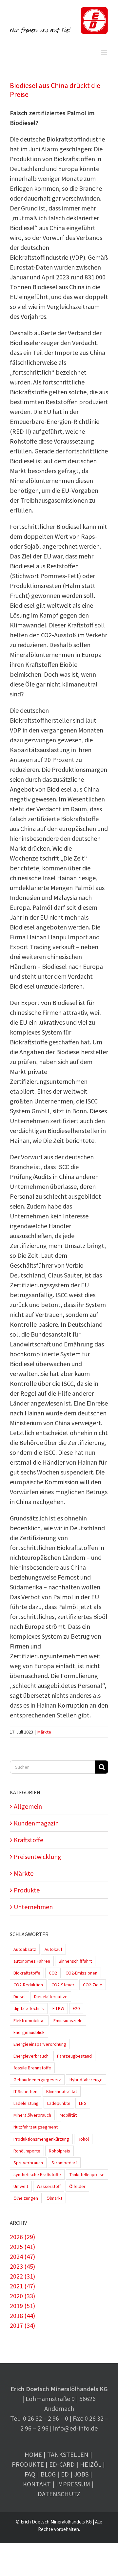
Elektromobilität (29, 2020)
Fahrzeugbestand (74, 2056)
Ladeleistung (26, 2103)
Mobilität (68, 2115)
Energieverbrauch (31, 2056)
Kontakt (37, 2484)
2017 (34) (22, 2325)
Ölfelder (77, 2186)
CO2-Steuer (63, 1985)
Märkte (44, 1732)
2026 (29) (22, 2237)
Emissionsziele (68, 2020)
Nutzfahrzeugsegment (36, 2127)
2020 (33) (22, 2296)
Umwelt (21, 2186)
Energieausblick (29, 2032)
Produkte (27, 1890)
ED (65, 2474)
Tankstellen (68, 2454)
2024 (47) (22, 2256)
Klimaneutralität (62, 2091)
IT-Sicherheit (26, 2091)
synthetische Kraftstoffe (37, 2174)
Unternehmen (33, 1907)
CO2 (53, 1973)
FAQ (30, 2474)
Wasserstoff (49, 2186)
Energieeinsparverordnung (40, 2044)
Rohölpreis (59, 2151)
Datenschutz (59, 2494)
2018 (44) (22, 2315)
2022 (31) (22, 2276)
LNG (83, 2103)
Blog (48, 2474)
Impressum (73, 2484)
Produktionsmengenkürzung (41, 2139)
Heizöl (91, 2464)
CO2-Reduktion (28, 1985)
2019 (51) (22, 2306)
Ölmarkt (54, 2198)
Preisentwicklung (38, 1856)
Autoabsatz (25, 1949)
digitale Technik (29, 2008)
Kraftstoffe (29, 1840)
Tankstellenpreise (87, 2174)
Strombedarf (64, 2163)
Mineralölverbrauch (32, 2115)
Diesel (20, 1997)
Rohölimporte (27, 2151)
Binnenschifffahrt (75, 1961)
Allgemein (28, 1806)
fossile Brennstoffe (32, 2068)
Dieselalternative (51, 1997)
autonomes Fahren (32, 1961)
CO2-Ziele (93, 1985)
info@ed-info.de (75, 2428)
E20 (76, 2008)
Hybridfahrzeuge (86, 2080)
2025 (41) (22, 2247)
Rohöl (83, 2139)
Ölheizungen (26, 2198)
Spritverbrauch (28, 2163)
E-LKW (58, 2008)
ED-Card (62, 2464)
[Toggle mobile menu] (105, 53)
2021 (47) (22, 2286)
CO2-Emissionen (81, 1973)
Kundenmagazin (36, 1823)
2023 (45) (22, 2266)
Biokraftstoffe (27, 1973)
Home (33, 2454)
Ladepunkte (59, 2103)
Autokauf (53, 1949)
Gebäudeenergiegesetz (37, 2080)
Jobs (81, 2474)
